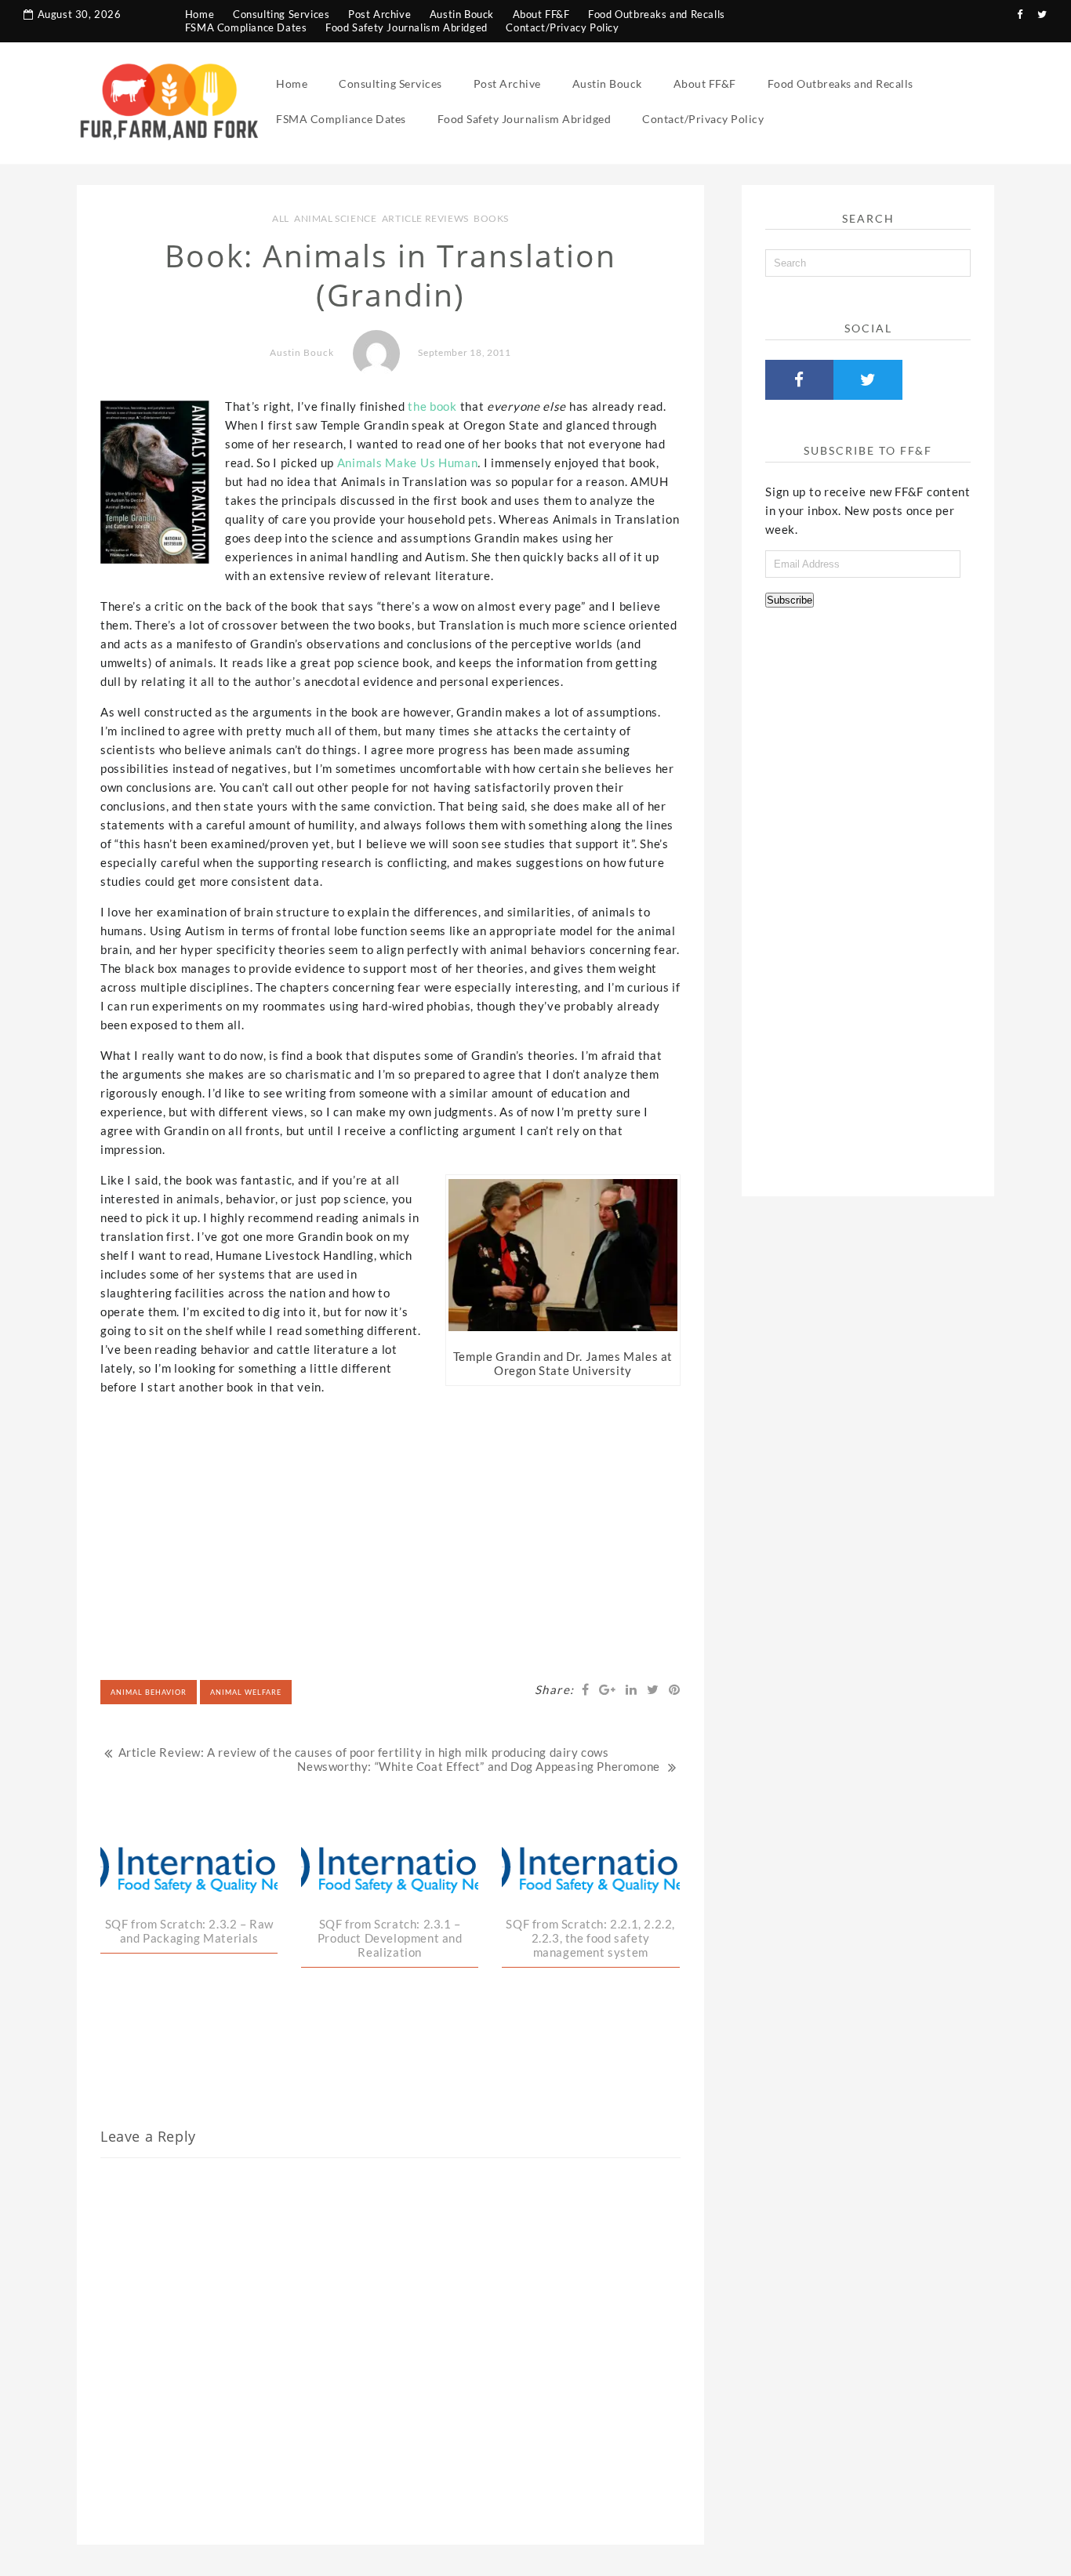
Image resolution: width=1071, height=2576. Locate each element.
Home (200, 14)
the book (432, 406)
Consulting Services (281, 14)
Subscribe (790, 600)
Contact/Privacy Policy (562, 27)
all (281, 218)
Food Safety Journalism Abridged (407, 27)
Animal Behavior (149, 1692)
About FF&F (541, 14)
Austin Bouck (462, 14)
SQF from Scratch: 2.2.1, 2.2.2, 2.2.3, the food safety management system (590, 1938)
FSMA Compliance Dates (246, 27)
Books (491, 218)
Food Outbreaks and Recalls (657, 14)
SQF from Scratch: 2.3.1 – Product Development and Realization (390, 1938)
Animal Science (335, 218)
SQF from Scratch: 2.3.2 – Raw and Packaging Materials (189, 1931)
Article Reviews (425, 218)
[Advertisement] (390, 1518)
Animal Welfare (246, 1692)
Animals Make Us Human (408, 463)
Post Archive (379, 14)
